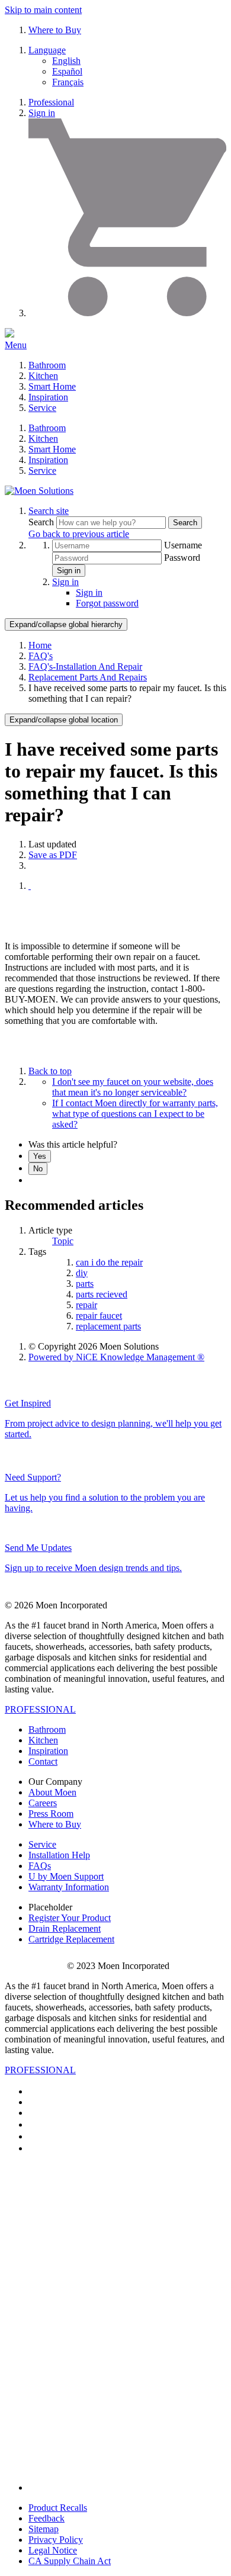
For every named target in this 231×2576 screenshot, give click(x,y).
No (38, 1169)
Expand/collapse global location (64, 720)
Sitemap (44, 2529)
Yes (40, 1156)
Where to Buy (55, 30)
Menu (16, 345)
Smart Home (52, 386)
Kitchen (43, 376)
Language (47, 50)
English (66, 61)
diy (82, 1273)
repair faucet (99, 1316)
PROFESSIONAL (40, 1709)
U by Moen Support (66, 1876)
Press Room (51, 1814)
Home (40, 645)
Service (42, 408)
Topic (63, 1241)
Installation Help (59, 1855)
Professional (51, 102)
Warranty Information (69, 1887)
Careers (43, 1803)
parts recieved (102, 1294)
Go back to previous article (79, 534)
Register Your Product (70, 1918)
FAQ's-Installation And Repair (85, 667)
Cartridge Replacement (71, 1939)
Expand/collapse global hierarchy (66, 624)
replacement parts (108, 1326)
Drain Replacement (65, 1928)
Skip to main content (43, 10)
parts (85, 1284)
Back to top (50, 1071)
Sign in (42, 113)
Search (42, 522)
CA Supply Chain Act (70, 2561)
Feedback (46, 2518)
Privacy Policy (56, 2540)
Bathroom (47, 365)
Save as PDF (53, 855)
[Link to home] (39, 491)
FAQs (40, 1866)
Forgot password (107, 603)
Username (183, 545)
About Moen (52, 1792)
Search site (49, 511)
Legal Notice (53, 2550)
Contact (43, 1761)
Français (68, 82)
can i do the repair (109, 1262)
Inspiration (48, 397)
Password (182, 558)
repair (86, 1305)
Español (67, 71)
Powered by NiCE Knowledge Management (116, 1357)
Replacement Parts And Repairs (88, 677)
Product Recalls (58, 2508)
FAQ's (41, 656)
